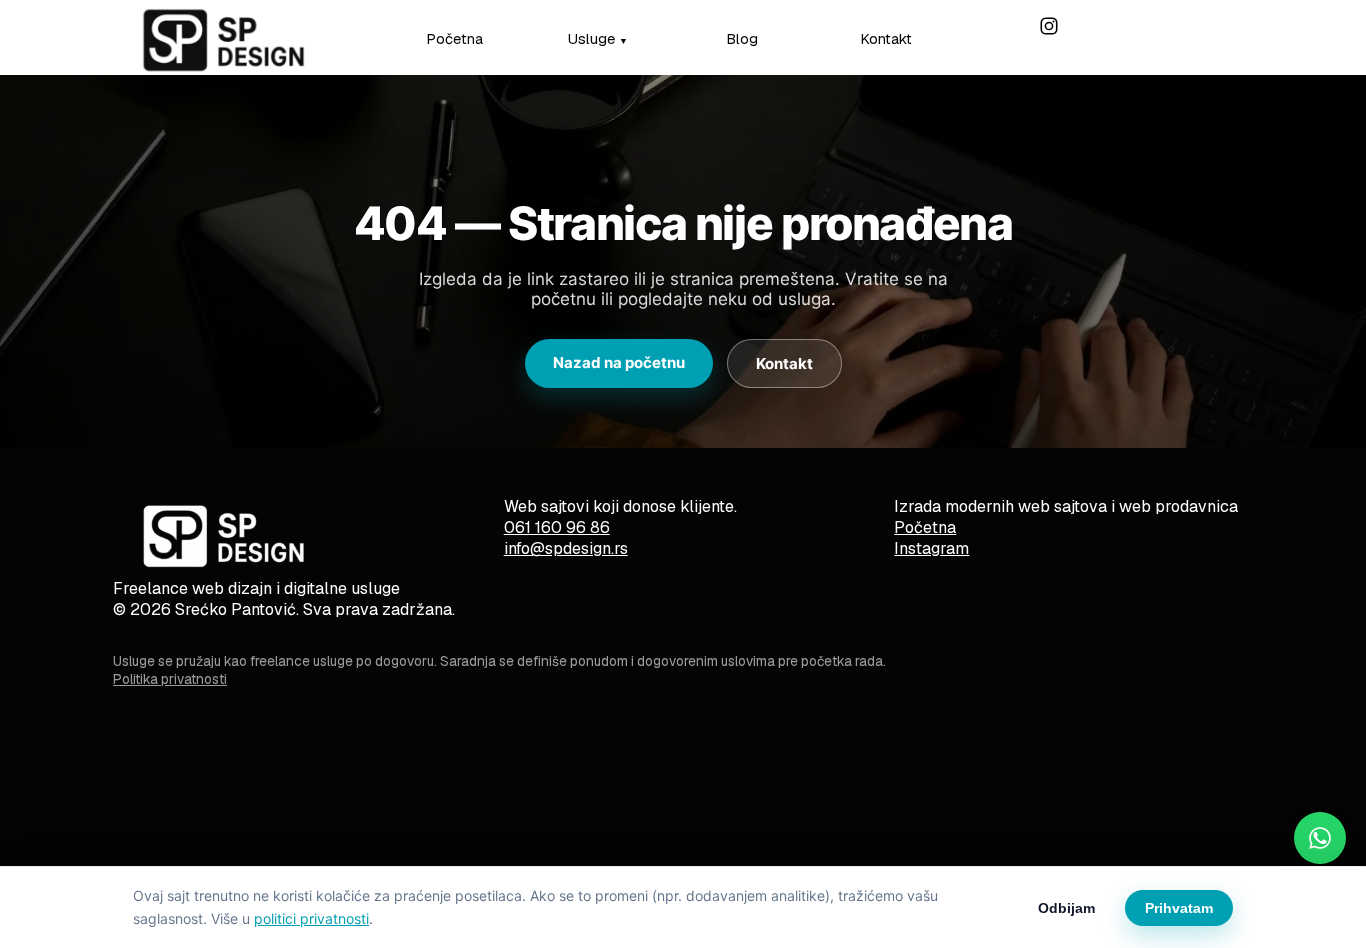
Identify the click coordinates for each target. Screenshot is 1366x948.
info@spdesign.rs (566, 548)
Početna (454, 38)
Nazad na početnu (619, 362)
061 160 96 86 (557, 527)
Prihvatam (1179, 908)
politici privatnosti (311, 918)
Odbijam (1066, 908)
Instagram (931, 548)
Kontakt (886, 38)
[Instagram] (1049, 26)
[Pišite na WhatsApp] (1320, 838)
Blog (742, 38)
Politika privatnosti (170, 679)
